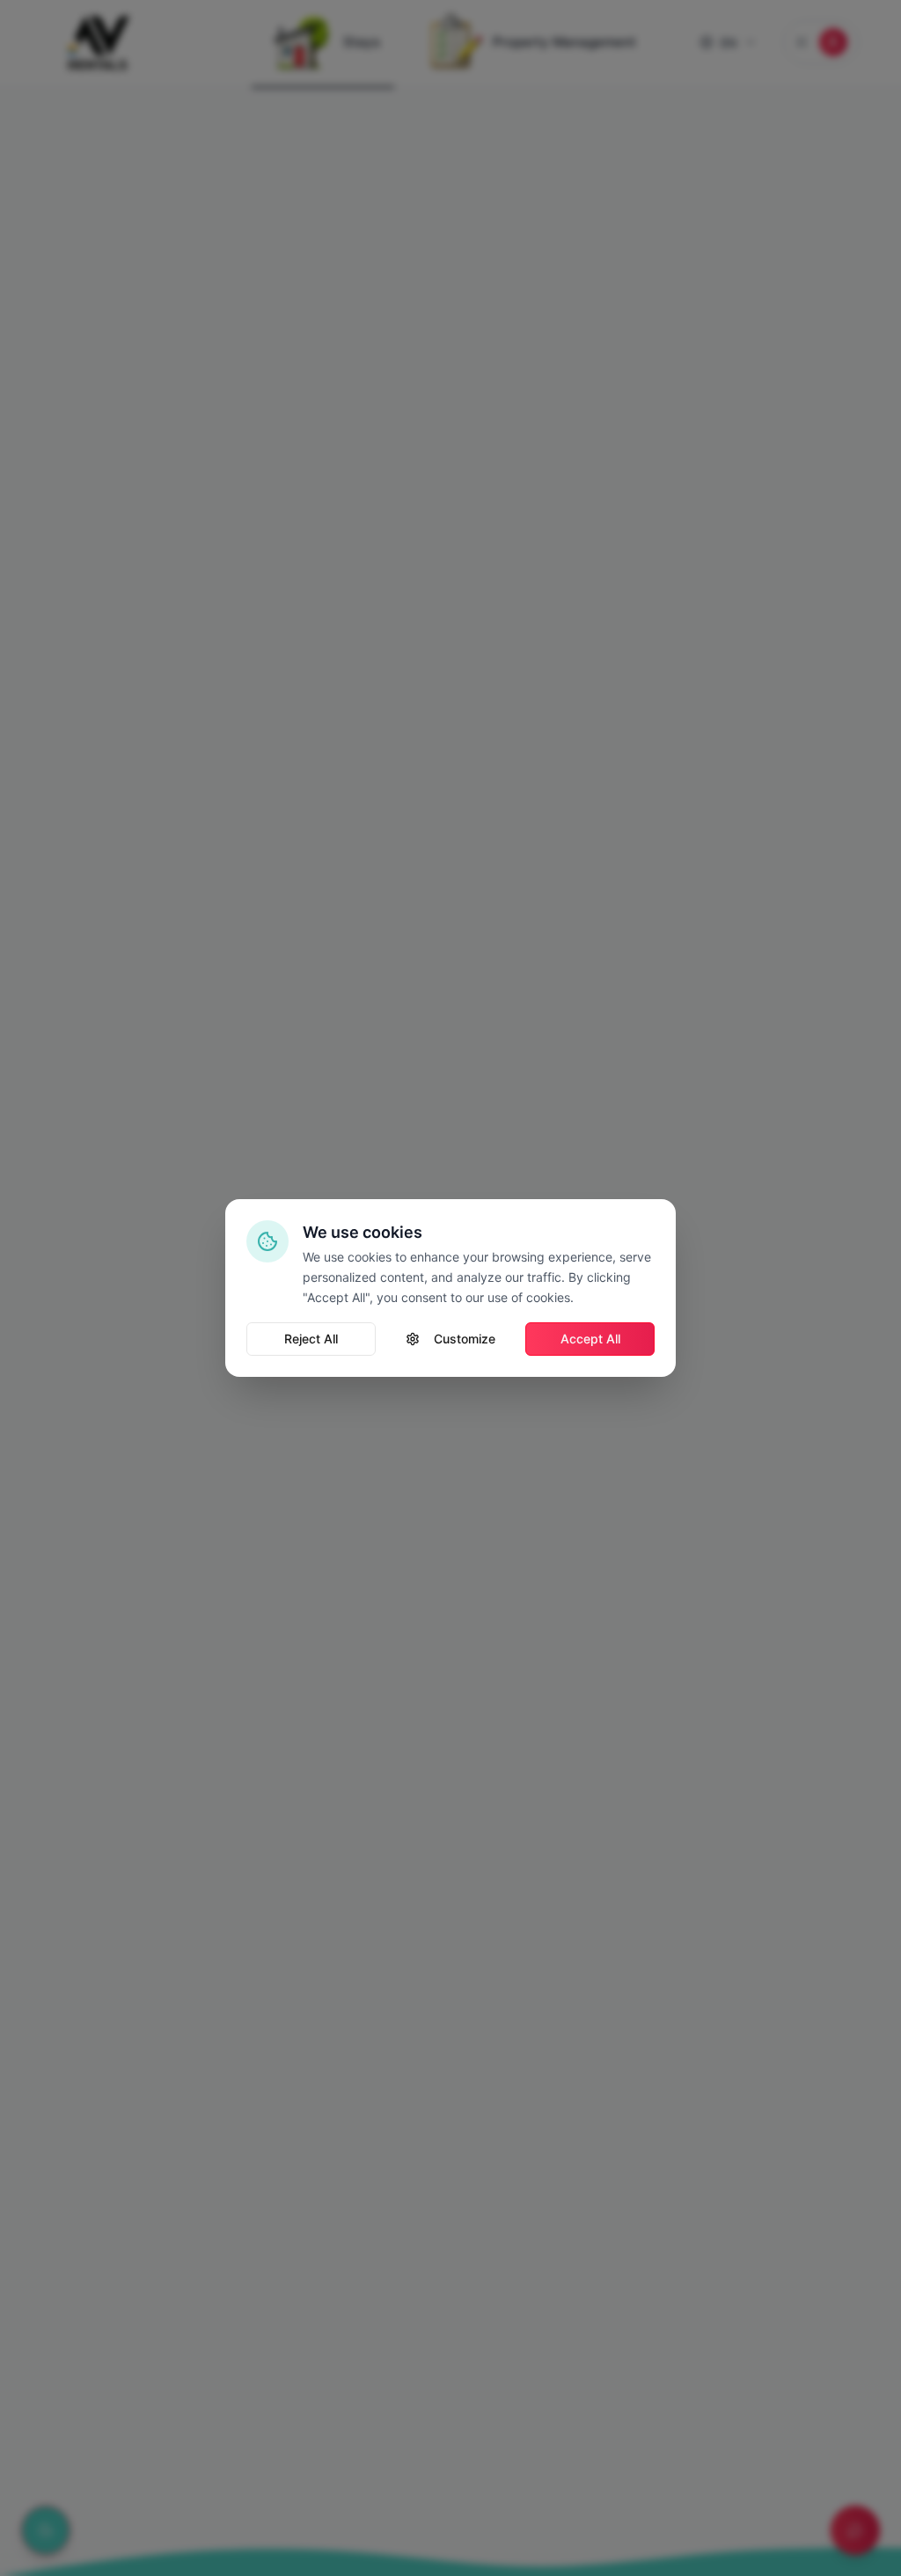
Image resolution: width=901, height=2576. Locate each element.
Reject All (311, 1339)
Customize (465, 1339)
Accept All (590, 1339)
